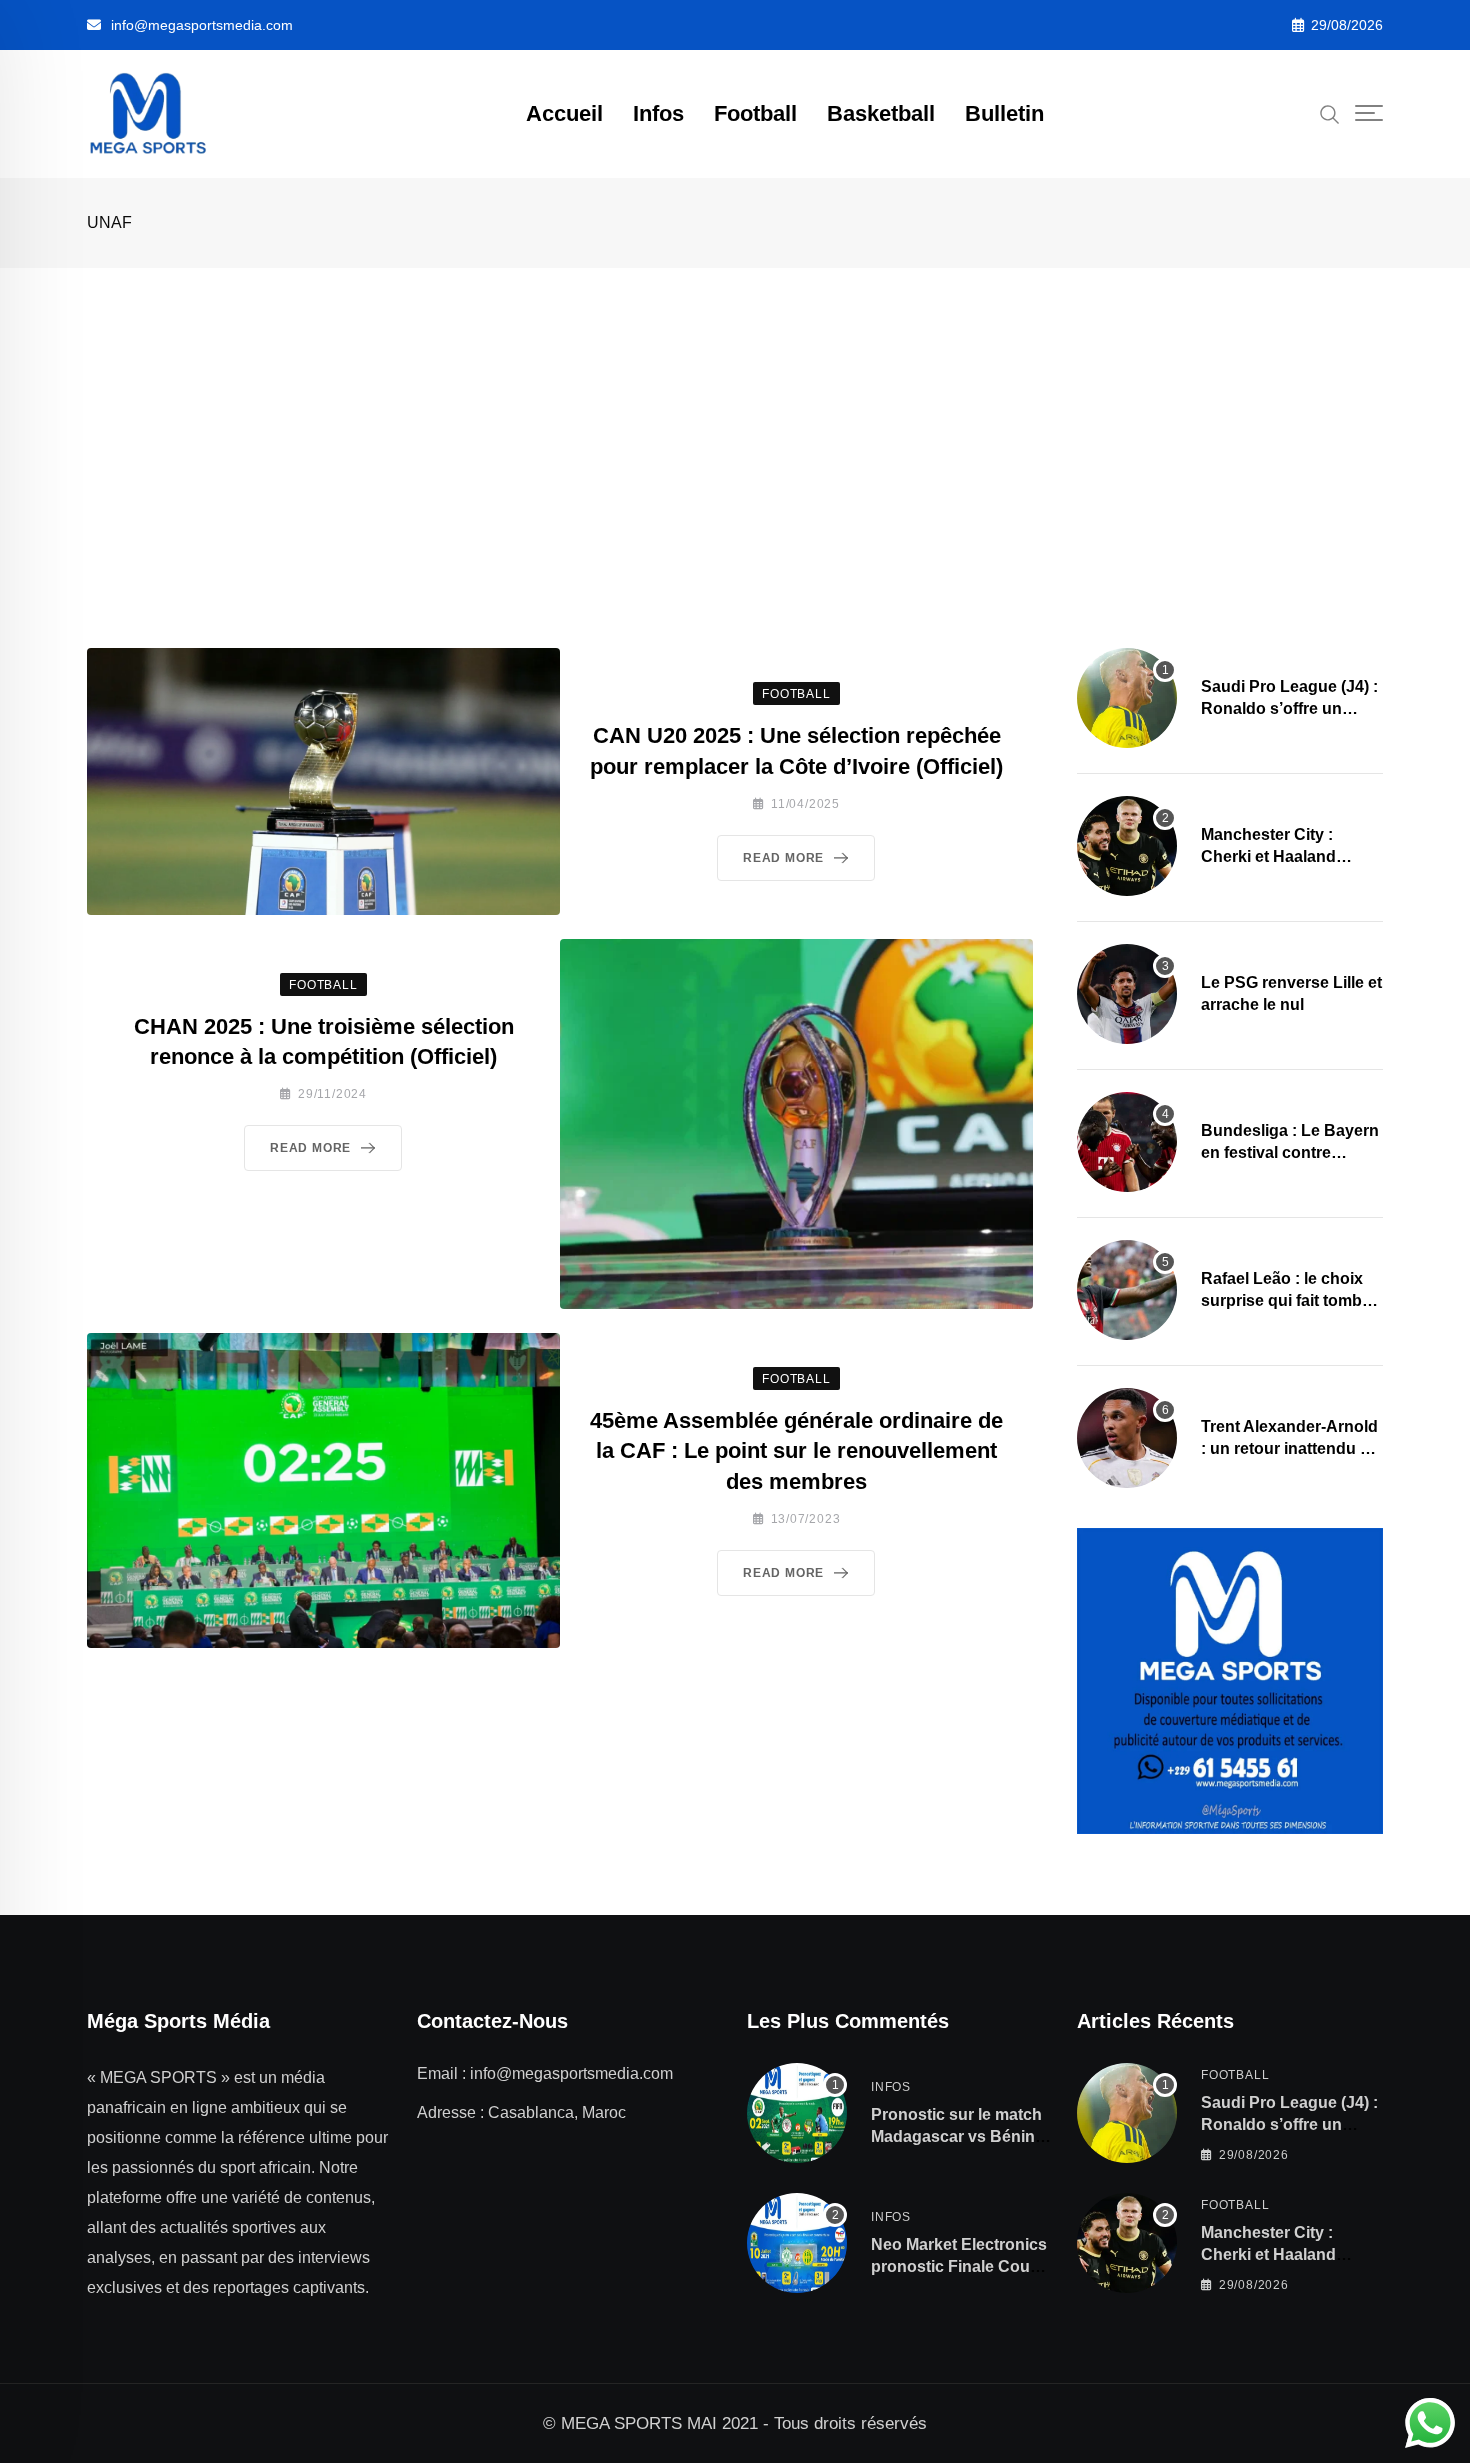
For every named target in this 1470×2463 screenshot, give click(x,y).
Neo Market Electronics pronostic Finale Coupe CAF (960, 2267)
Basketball (881, 113)
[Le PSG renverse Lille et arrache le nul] (1127, 994)
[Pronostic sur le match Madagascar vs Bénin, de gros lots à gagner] (797, 2113)
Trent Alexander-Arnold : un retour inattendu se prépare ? (1289, 1449)
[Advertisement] (735, 418)
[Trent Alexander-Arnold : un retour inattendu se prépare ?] (1127, 1438)
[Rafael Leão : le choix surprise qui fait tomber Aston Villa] (1127, 1290)
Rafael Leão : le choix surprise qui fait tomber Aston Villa (1289, 1301)
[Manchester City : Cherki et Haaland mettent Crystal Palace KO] (1127, 846)
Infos (658, 113)
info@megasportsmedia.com (202, 25)
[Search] (1330, 113)
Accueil (564, 113)
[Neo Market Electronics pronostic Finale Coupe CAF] (797, 2243)
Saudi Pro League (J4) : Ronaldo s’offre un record (1289, 709)
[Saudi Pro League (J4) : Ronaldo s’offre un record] (1127, 698)
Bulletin (1004, 113)
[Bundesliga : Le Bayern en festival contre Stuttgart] (1127, 1142)
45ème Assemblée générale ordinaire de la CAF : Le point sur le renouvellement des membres (796, 1451)
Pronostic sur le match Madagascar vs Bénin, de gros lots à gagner (956, 2137)
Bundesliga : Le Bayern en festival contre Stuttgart (1290, 1153)
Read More (783, 858)
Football (755, 113)
